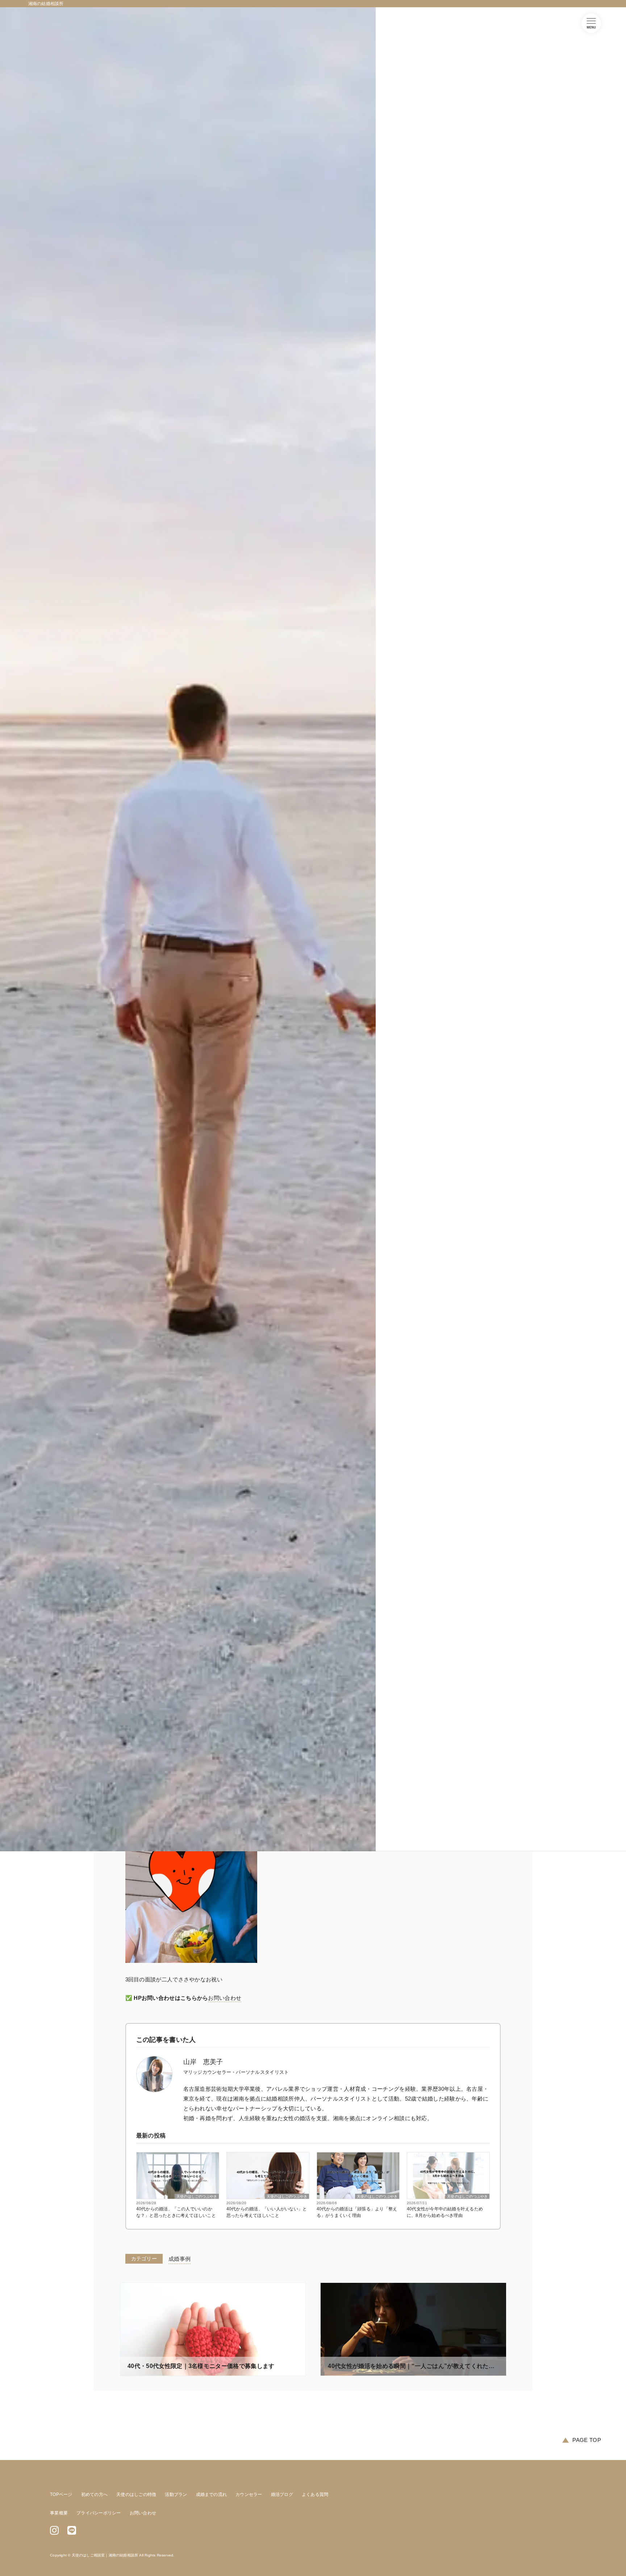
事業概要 (59, 2513)
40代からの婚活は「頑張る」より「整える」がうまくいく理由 (357, 2212)
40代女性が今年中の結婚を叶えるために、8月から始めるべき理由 (445, 2212)
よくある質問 (315, 2494)
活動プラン (176, 2494)
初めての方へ (94, 2494)
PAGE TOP (587, 2440)
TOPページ (61, 2494)
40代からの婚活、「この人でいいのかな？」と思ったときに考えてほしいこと (176, 2212)
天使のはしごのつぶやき (197, 2196)
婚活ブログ (282, 2494)
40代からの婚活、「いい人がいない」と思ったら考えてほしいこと (267, 2212)
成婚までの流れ (212, 2494)
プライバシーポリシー (99, 2513)
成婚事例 (180, 2259)
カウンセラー (249, 2494)
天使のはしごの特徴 (136, 2494)
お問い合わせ (225, 1998)
